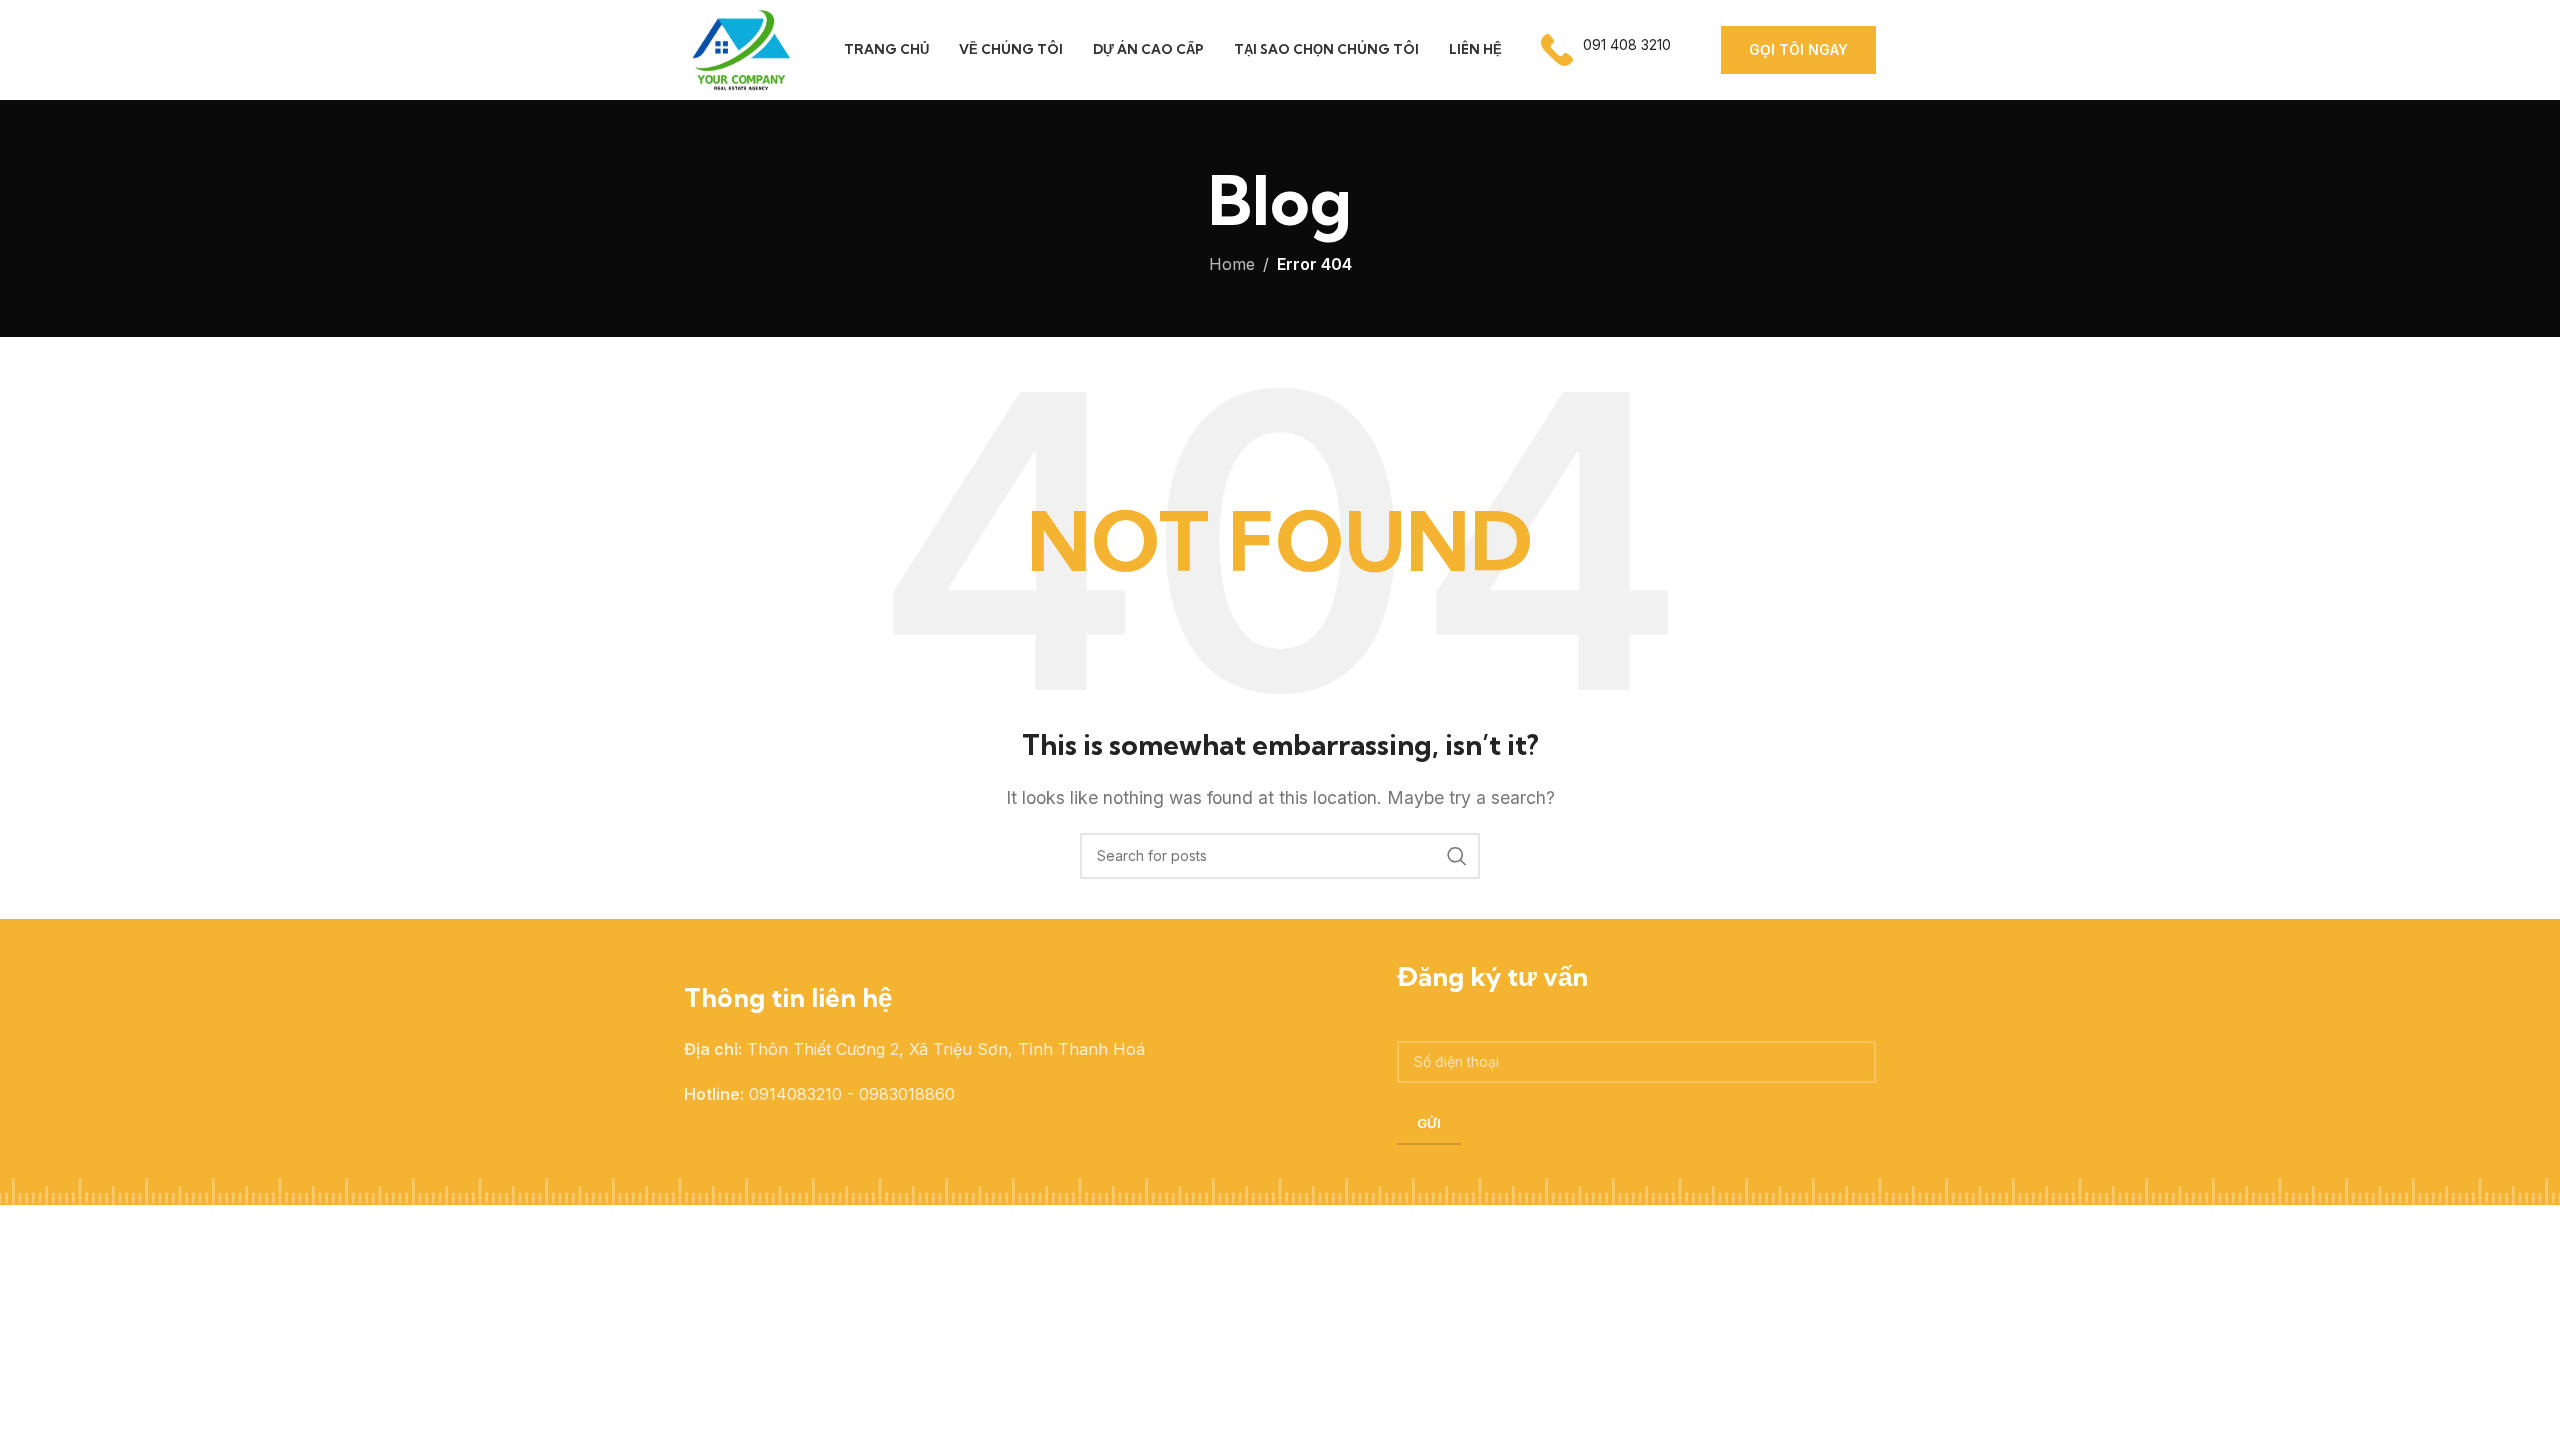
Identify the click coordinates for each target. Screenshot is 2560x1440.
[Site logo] (739, 48)
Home (1232, 264)
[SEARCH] (1457, 856)
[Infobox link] (1606, 50)
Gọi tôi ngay (1798, 49)
